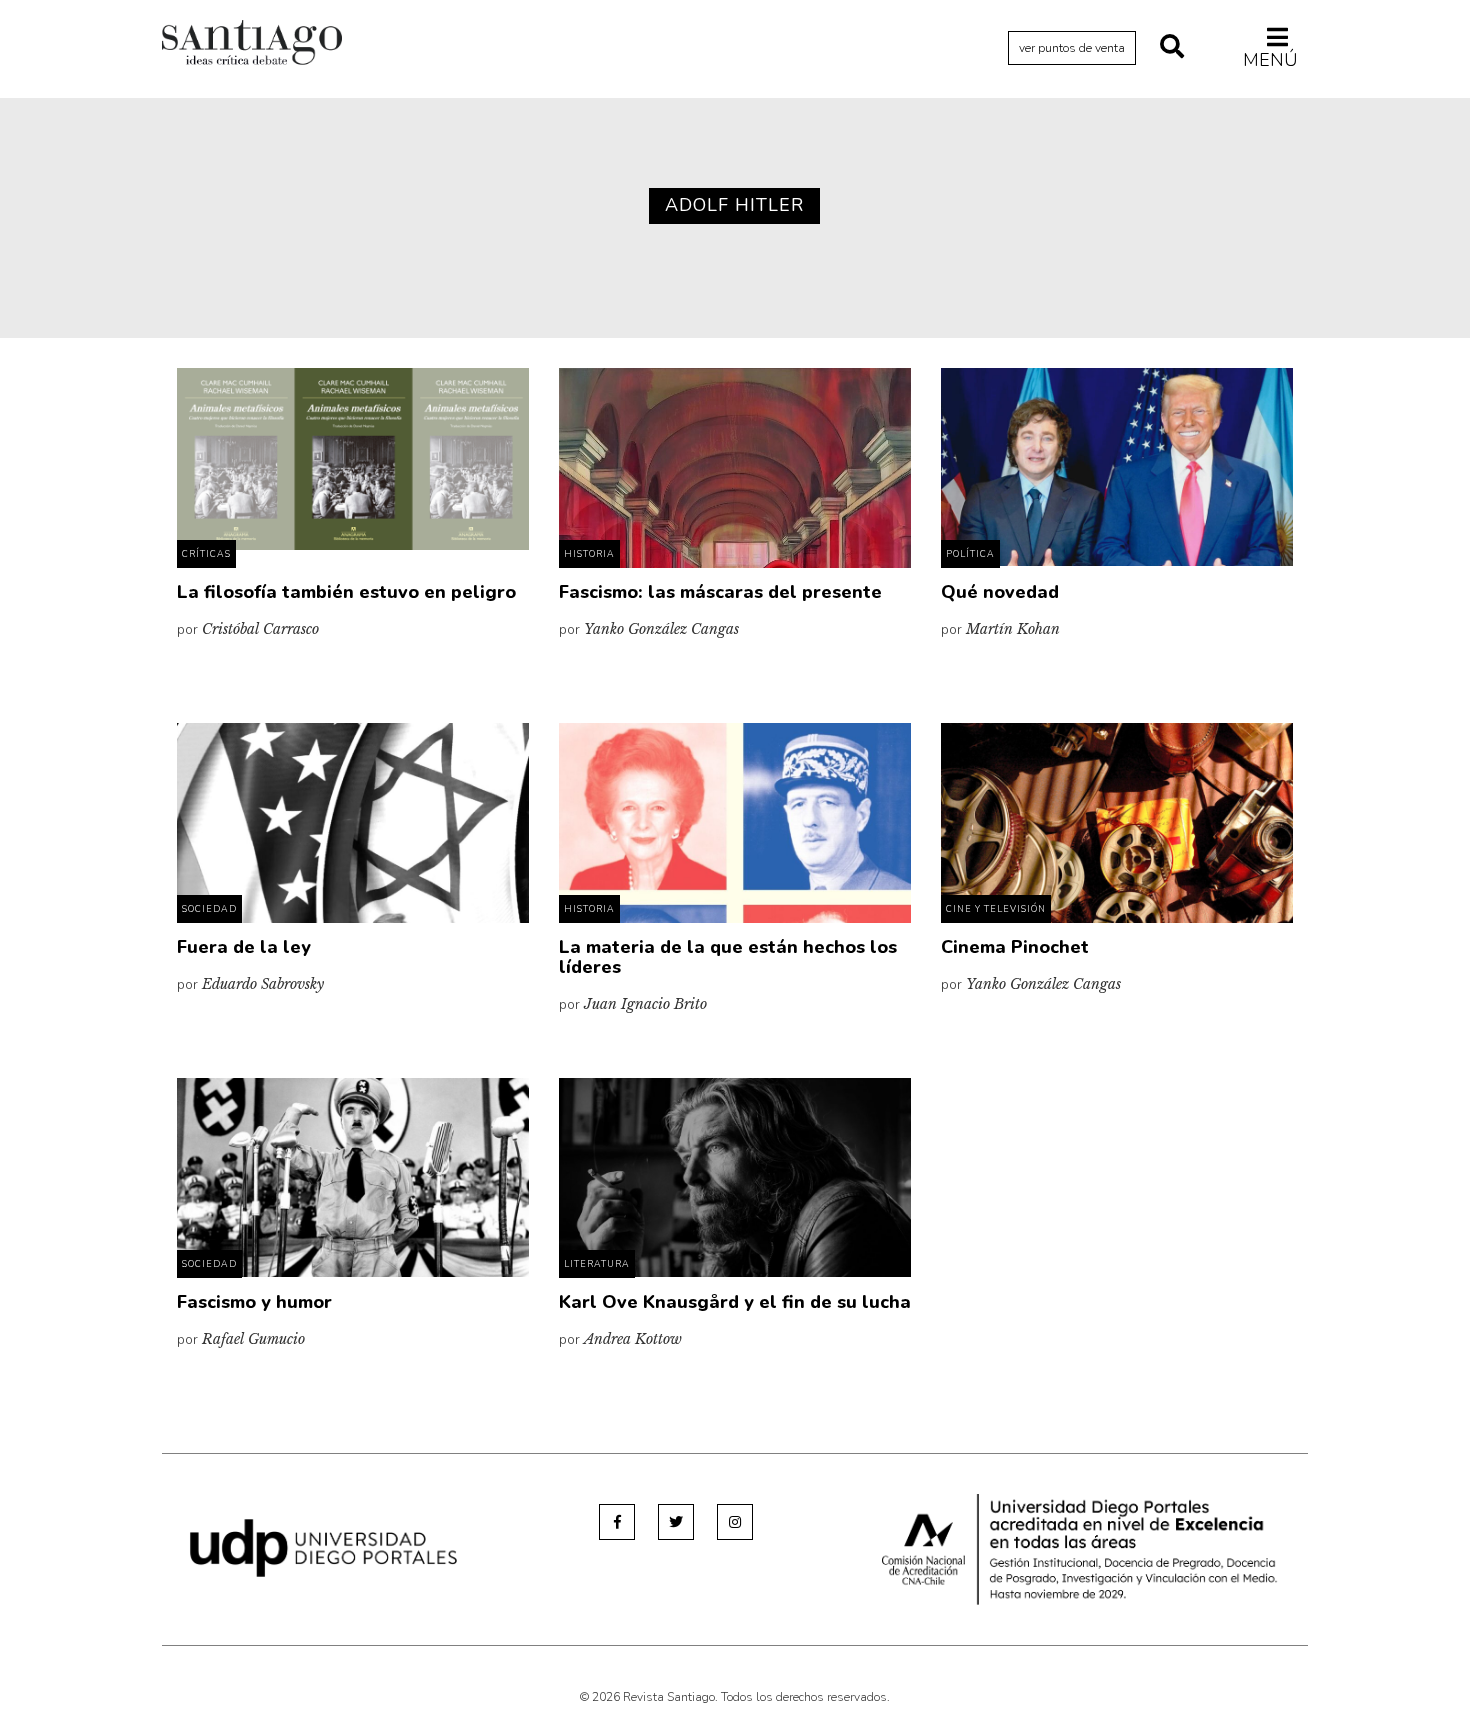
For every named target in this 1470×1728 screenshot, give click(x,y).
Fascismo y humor (254, 1302)
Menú (1270, 59)
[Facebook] (617, 1522)
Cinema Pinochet (1015, 947)
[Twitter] (676, 1522)
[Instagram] (735, 1522)
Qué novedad (1000, 592)
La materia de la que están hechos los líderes (728, 957)
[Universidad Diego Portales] (323, 1547)
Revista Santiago (252, 45)
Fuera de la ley (244, 947)
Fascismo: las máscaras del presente (720, 592)
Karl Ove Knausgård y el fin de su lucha (735, 1302)
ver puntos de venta (1072, 48)
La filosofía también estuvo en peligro (346, 592)
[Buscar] (1172, 48)
